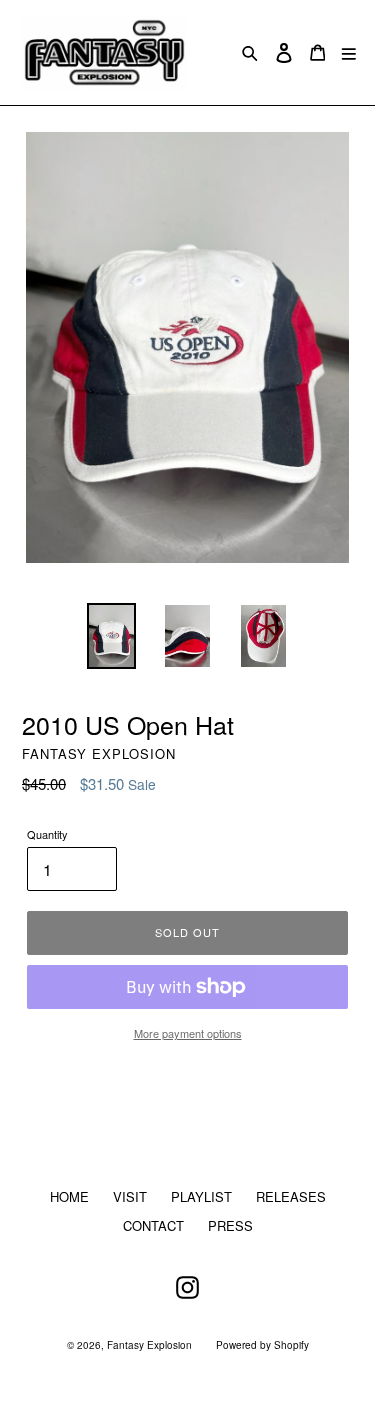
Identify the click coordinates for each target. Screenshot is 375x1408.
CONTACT (153, 1225)
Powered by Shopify (262, 1345)
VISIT (130, 1196)
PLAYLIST (201, 1196)
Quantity (47, 834)
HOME (69, 1196)
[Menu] (349, 52)
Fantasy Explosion (149, 1345)
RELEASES (291, 1196)
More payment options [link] (188, 1033)
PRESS (230, 1225)
